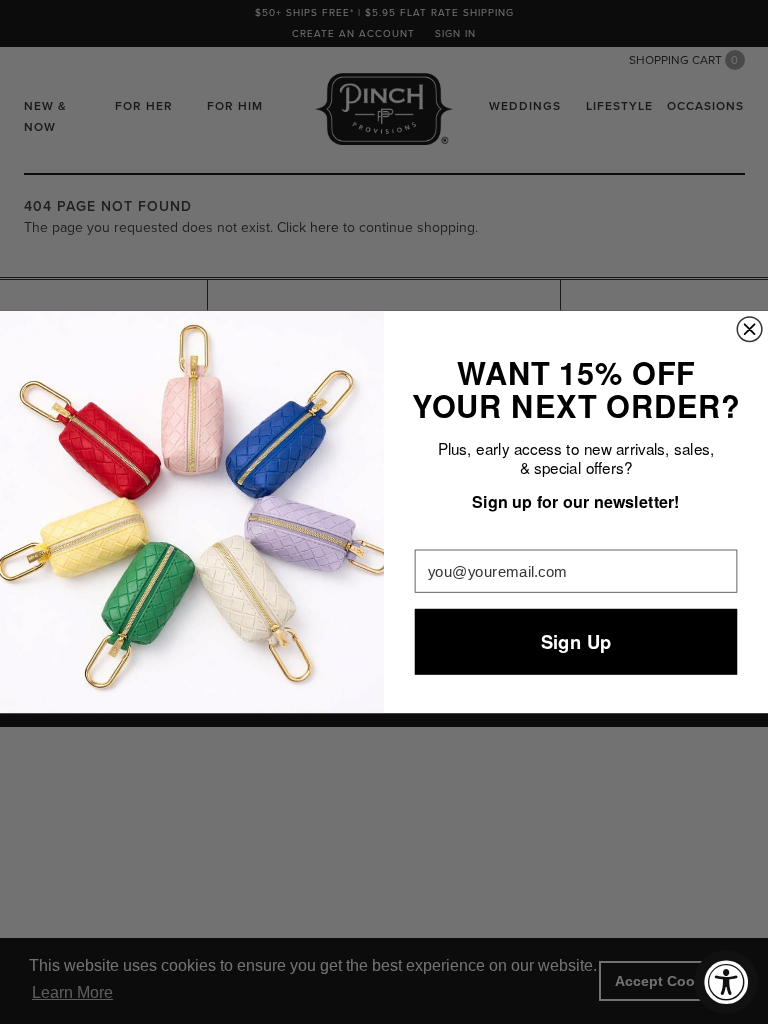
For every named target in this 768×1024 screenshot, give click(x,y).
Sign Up (576, 642)
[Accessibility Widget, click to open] (726, 982)
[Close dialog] (749, 329)
